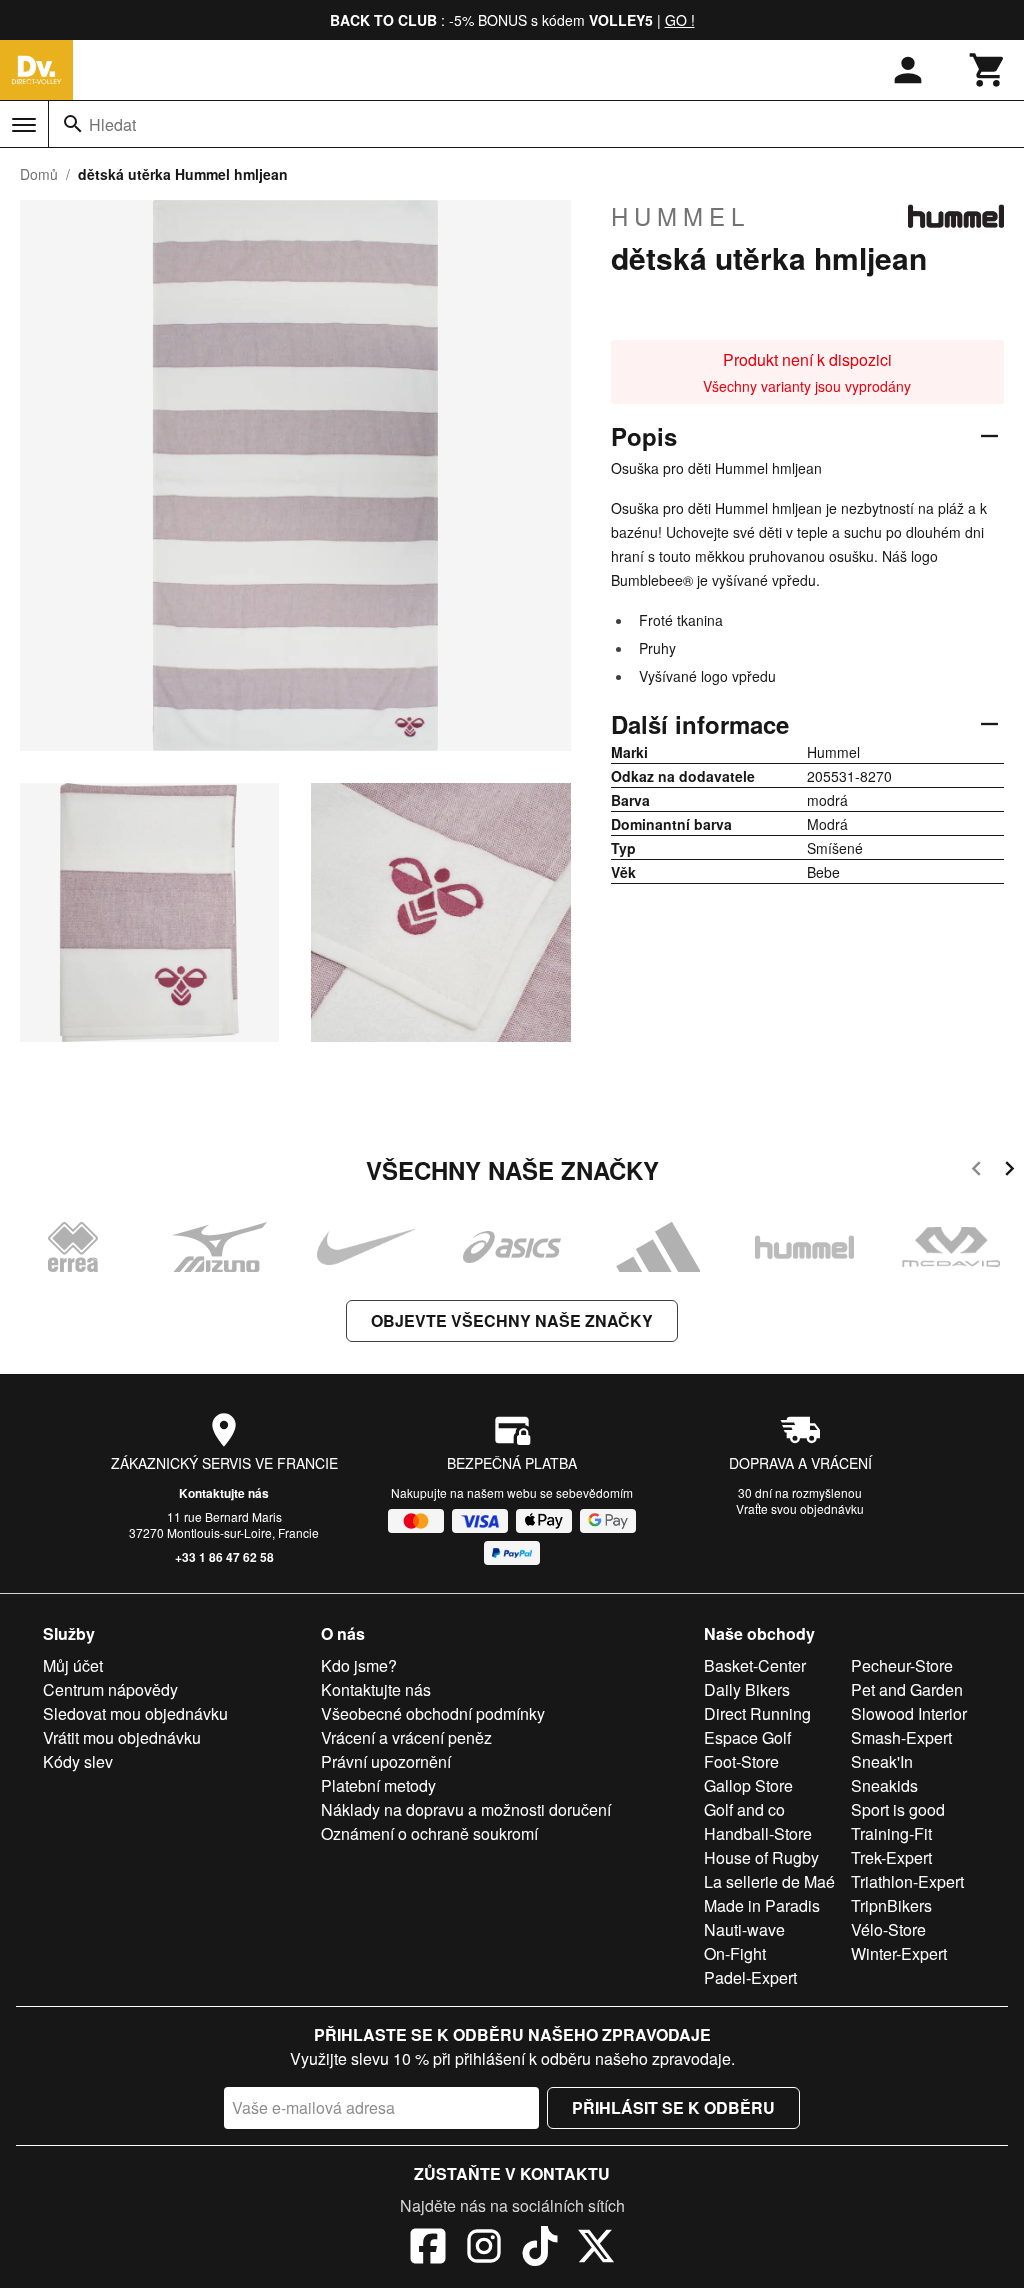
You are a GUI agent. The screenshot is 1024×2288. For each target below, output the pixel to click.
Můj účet (73, 1665)
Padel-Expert (750, 1977)
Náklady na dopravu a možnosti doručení (466, 1809)
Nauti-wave (744, 1929)
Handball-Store (758, 1833)
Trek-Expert (891, 1857)
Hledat (112, 124)
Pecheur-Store (902, 1665)
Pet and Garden (907, 1689)
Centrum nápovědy (110, 1689)
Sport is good (898, 1809)
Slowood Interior (909, 1713)
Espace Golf (747, 1737)
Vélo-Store (888, 1929)
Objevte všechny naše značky (512, 1320)
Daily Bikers (747, 1689)
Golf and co (744, 1809)
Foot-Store (741, 1761)
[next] (1009, 1171)
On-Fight (735, 1953)
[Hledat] (73, 124)
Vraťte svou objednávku (800, 1508)
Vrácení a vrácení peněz (406, 1737)
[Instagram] (484, 2249)
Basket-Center (755, 1665)
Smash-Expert (901, 1737)
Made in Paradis (762, 1905)
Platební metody (378, 1785)
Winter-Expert (899, 1953)
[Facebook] (428, 2249)
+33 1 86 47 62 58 (224, 1557)
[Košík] (988, 70)
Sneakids (884, 1785)
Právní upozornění (386, 1761)
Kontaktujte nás (224, 1493)
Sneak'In (882, 1761)
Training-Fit (891, 1833)
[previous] (976, 1171)
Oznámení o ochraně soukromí (429, 1833)
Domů (39, 174)
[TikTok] (540, 2249)
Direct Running (757, 1713)
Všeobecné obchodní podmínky (433, 1713)
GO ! (680, 20)
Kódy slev (78, 1761)
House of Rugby (761, 1857)
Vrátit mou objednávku (122, 1737)
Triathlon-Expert (907, 1881)
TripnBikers (891, 1905)
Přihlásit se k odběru (673, 2107)
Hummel (680, 216)
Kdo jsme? (359, 1665)
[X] (596, 2249)
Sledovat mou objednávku (135, 1713)
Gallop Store (748, 1785)
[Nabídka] (24, 125)
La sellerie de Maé (769, 1881)
